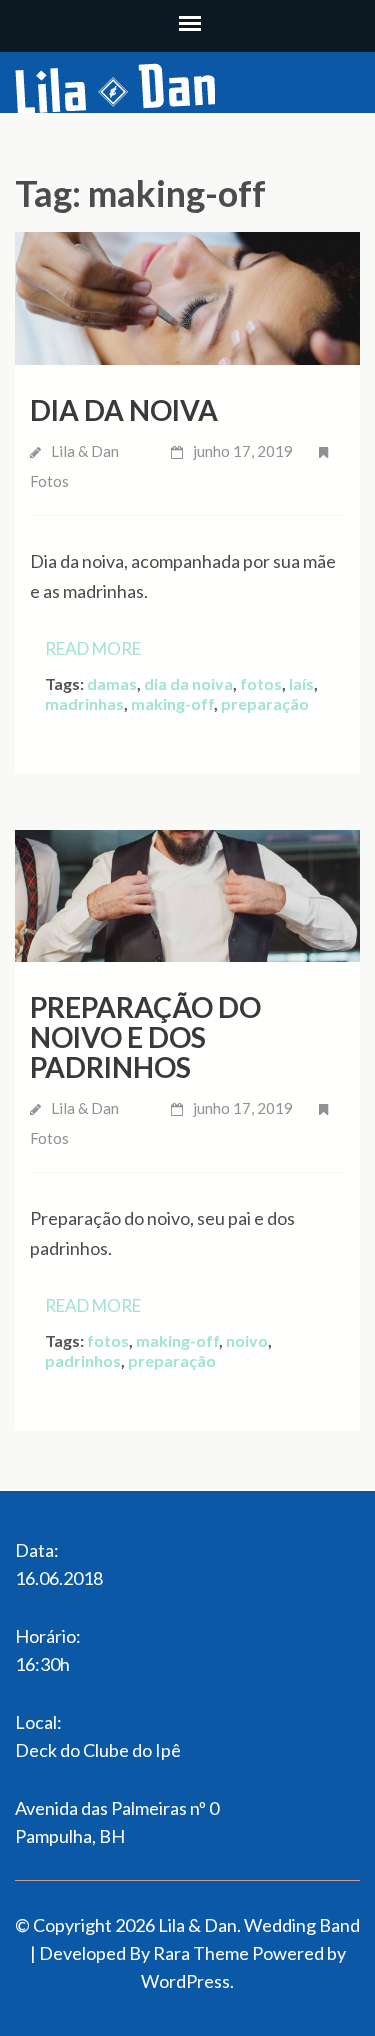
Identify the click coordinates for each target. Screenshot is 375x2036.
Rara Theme (201, 1953)
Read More (93, 648)
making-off (172, 703)
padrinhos (83, 1360)
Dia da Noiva (124, 410)
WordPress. (187, 1981)
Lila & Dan (85, 451)
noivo (247, 1340)
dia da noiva (188, 683)
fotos (261, 683)
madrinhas (84, 703)
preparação (265, 703)
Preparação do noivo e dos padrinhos (145, 1037)
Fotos (49, 481)
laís (301, 683)
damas (112, 683)
